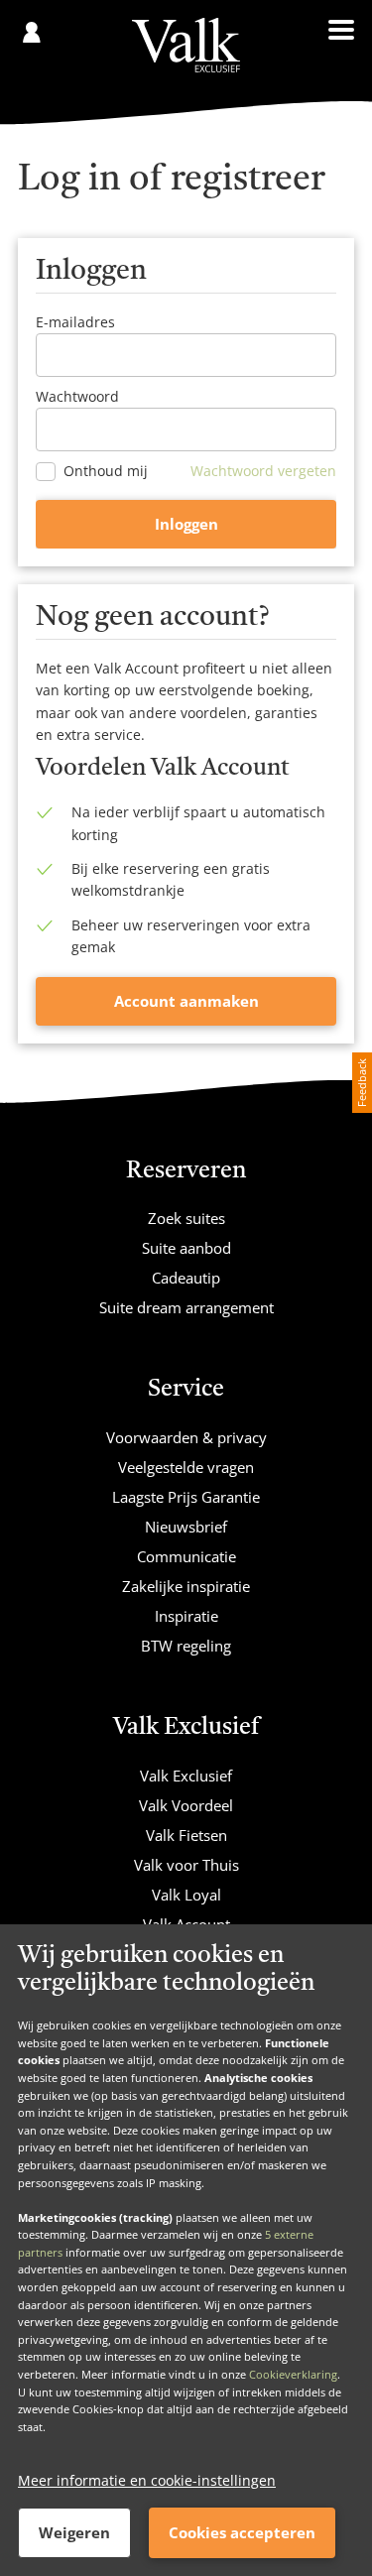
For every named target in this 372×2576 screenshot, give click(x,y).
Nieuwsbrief (186, 1527)
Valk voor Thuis (186, 1865)
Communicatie (186, 1556)
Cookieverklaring (293, 2374)
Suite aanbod (186, 1248)
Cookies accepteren (242, 2532)
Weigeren (74, 2532)
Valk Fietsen (186, 1835)
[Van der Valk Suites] (186, 45)
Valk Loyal (186, 1895)
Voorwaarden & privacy (186, 1437)
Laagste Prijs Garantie (186, 1497)
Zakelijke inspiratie (186, 1586)
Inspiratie (186, 1616)
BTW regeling (186, 1646)
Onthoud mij (106, 471)
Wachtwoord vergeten (263, 471)
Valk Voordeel (186, 1805)
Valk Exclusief (186, 1776)
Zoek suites (186, 1218)
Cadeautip (186, 1278)
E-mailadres (75, 322)
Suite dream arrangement (186, 1307)
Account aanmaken (186, 1001)
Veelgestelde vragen (186, 1467)
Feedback (362, 1083)
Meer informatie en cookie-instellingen (147, 2480)
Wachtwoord (77, 396)
